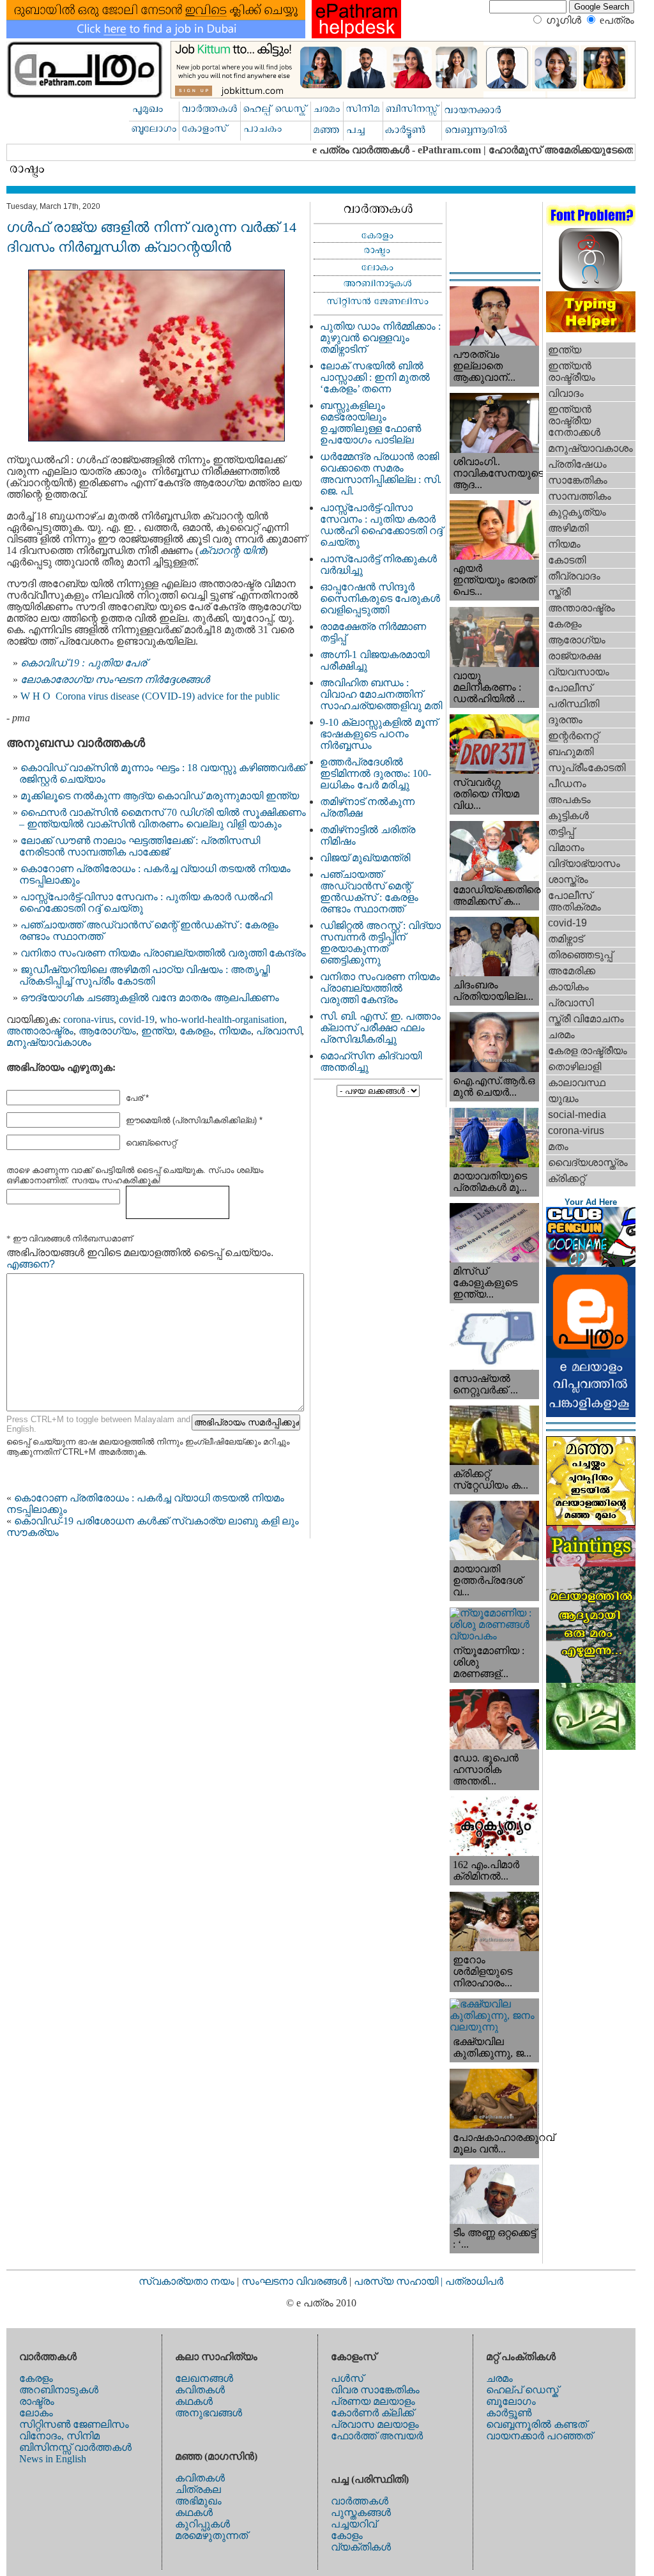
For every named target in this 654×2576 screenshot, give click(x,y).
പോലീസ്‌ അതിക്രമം (574, 901)
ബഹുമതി (571, 752)
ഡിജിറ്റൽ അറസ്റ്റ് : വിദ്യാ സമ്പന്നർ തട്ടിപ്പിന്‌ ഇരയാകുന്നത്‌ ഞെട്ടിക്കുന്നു (380, 943)
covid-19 (137, 1019)
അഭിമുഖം (198, 2501)
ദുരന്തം (565, 720)
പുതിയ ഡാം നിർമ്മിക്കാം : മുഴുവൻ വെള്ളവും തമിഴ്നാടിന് (380, 338)
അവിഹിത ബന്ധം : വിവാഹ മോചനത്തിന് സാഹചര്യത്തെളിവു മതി (381, 694)
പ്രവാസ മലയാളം (375, 2424)
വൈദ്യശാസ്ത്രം (588, 1162)
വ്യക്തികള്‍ (361, 2547)
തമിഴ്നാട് (566, 939)
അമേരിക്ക (572, 971)
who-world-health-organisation (222, 1019)
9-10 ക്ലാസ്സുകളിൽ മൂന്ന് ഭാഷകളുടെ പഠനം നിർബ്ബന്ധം (379, 734)
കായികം (568, 987)
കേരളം (196, 1031)
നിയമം (235, 1031)
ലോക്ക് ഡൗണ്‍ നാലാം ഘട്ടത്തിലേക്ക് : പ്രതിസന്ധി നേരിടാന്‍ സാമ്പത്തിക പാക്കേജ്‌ (140, 846)
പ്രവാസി (279, 1031)
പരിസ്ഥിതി (574, 704)
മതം (558, 1146)
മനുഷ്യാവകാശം (49, 1042)
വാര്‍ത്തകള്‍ (360, 2501)
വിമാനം (566, 847)
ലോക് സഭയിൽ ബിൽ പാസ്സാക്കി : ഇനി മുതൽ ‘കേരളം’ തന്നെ (375, 377)
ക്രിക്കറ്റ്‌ (567, 1178)
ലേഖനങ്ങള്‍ (204, 2378)
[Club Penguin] (591, 1263)
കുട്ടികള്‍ (568, 816)
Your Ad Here (591, 1202)
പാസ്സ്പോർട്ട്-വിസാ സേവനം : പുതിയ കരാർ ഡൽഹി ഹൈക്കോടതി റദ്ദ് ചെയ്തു (381, 525)
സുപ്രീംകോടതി (587, 768)
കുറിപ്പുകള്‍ (202, 2524)
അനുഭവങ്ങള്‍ (209, 2413)
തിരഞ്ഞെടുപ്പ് (580, 955)
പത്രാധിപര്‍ (474, 2281)
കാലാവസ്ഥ (577, 1083)
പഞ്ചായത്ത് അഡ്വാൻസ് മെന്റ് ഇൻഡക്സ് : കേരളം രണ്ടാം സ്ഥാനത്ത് (369, 892)
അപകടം (569, 800)
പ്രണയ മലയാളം (373, 2401)
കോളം (347, 2535)
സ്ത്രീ (559, 592)
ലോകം (36, 2413)
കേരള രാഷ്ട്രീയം (588, 1051)
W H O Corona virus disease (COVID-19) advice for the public (150, 696)
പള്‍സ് (347, 2378)
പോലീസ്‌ (570, 688)
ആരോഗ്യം (107, 1031)
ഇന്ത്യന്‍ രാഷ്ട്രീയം (572, 372)
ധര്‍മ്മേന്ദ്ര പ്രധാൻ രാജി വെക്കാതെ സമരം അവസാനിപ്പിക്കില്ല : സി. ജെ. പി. (381, 474)
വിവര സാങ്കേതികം (375, 2390)
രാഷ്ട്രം (37, 2401)
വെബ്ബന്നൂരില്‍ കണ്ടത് (536, 2424)
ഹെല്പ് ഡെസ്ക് (522, 2390)
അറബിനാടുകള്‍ (59, 2390)
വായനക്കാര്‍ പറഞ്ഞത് (539, 2436)
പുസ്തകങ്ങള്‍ (361, 2512)
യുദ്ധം (563, 1099)
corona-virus (88, 1019)
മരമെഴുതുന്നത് (211, 2535)
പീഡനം (567, 784)
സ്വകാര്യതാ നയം (186, 2281)
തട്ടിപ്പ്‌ (561, 832)
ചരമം (561, 1035)
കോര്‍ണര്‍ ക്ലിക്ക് (372, 2413)
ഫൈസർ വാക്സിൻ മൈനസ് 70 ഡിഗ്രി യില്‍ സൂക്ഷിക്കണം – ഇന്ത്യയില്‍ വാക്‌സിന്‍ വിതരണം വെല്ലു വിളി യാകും (163, 818)
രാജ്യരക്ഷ (574, 656)
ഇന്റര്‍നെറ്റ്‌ (573, 736)
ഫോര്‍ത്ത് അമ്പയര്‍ (377, 2436)
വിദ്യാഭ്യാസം (584, 863)
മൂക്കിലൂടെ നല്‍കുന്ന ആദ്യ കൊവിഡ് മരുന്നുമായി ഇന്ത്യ (160, 796)
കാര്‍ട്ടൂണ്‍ (509, 2413)
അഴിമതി (568, 528)
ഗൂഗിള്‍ (564, 20)
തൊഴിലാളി (574, 1067)
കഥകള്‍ (194, 2401)
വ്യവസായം (579, 672)
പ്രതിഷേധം (577, 464)
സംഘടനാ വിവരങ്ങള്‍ (295, 2281)
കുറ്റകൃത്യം (577, 512)
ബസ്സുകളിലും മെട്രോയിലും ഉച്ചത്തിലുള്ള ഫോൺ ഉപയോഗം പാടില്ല (370, 423)
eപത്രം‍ (617, 20)
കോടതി (567, 560)
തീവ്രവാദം (574, 576)
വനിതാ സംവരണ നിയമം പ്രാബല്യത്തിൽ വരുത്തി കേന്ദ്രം (163, 953)
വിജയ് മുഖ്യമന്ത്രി (365, 858)
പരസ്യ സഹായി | (399, 2281)
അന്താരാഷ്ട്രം (40, 1031)
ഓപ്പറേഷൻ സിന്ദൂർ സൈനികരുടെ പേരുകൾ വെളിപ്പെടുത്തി (380, 598)
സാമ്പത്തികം (580, 496)
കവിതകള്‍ (200, 2390)
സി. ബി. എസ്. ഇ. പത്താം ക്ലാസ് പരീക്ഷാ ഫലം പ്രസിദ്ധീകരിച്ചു (380, 1028)
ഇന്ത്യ (158, 1031)
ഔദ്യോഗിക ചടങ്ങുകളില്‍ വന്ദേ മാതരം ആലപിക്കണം (150, 998)
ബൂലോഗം (511, 2401)
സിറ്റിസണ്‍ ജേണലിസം (74, 2424)
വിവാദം (566, 393)
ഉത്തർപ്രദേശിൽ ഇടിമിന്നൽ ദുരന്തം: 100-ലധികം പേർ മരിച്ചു (376, 773)
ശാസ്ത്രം (568, 879)
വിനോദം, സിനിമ (59, 2436)
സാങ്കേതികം (578, 480)
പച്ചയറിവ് (354, 2524)
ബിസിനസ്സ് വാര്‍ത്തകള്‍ (75, 2447)
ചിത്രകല (198, 2489)
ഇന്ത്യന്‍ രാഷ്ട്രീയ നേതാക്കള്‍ (574, 421)
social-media (577, 1115)
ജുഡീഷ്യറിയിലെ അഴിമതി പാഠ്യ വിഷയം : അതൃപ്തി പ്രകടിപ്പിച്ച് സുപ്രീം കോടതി (144, 975)
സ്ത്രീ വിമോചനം (586, 1019)
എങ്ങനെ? (31, 1264)
